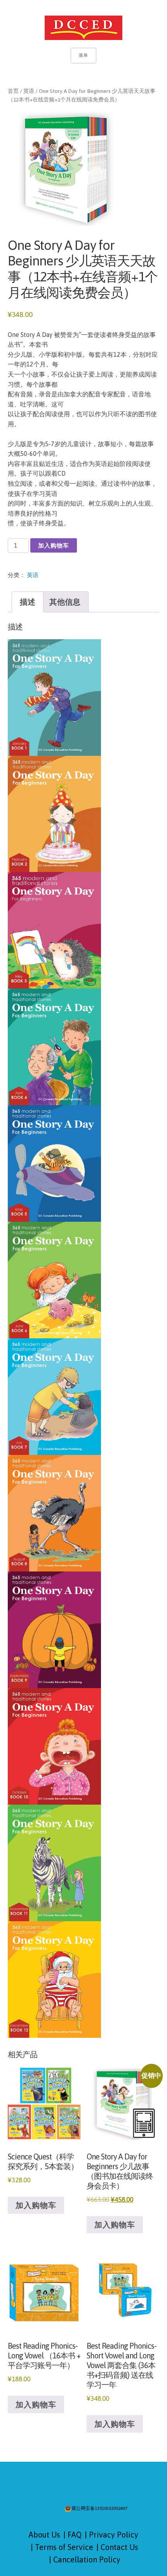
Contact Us (119, 2547)
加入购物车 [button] (36, 2205)
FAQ (75, 2535)
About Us (44, 2535)
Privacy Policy (114, 2535)
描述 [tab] (28, 602)
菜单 (83, 55)
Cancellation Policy (87, 2559)
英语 (29, 91)
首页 (13, 91)
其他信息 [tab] (65, 602)
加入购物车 (54, 545)
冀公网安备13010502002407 (99, 2509)
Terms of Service (64, 2547)
